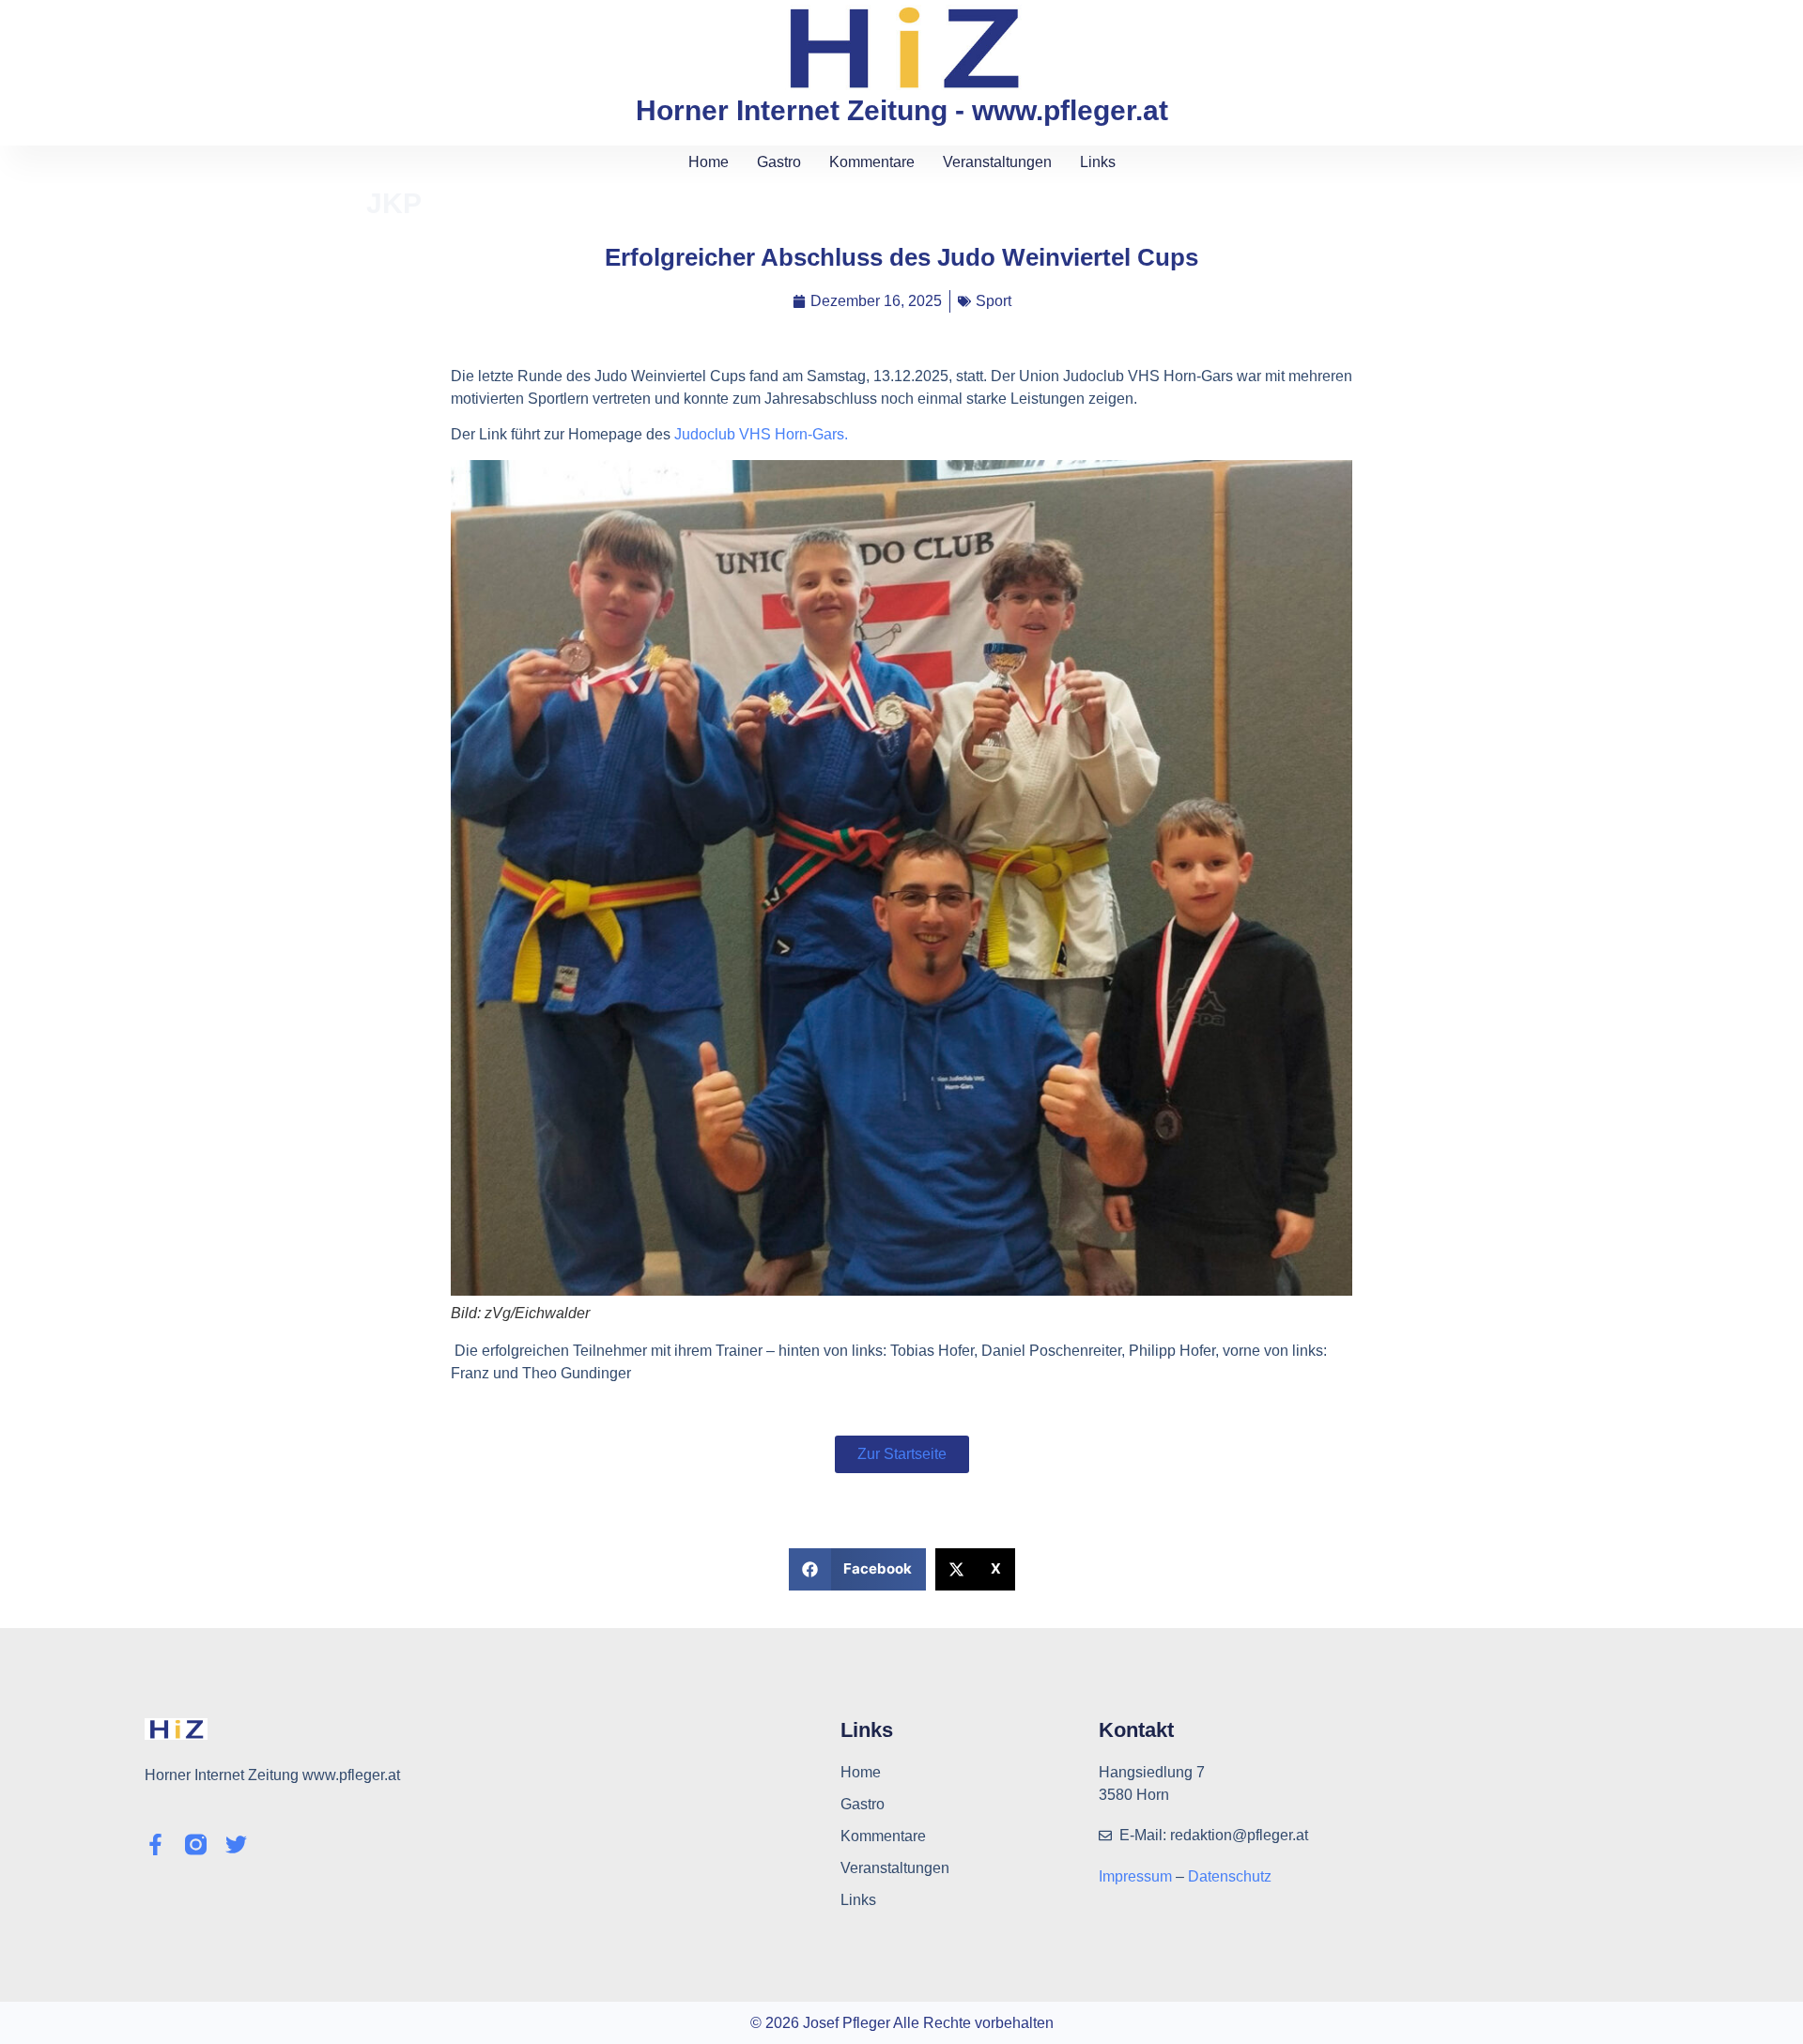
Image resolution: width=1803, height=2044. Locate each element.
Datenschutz (1230, 1876)
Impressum (1137, 1876)
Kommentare (872, 162)
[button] (858, 1569)
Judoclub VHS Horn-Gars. (761, 434)
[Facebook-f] (155, 1844)
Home (709, 162)
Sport (994, 301)
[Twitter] (236, 1844)
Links (1098, 162)
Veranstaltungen (997, 162)
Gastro (779, 162)
